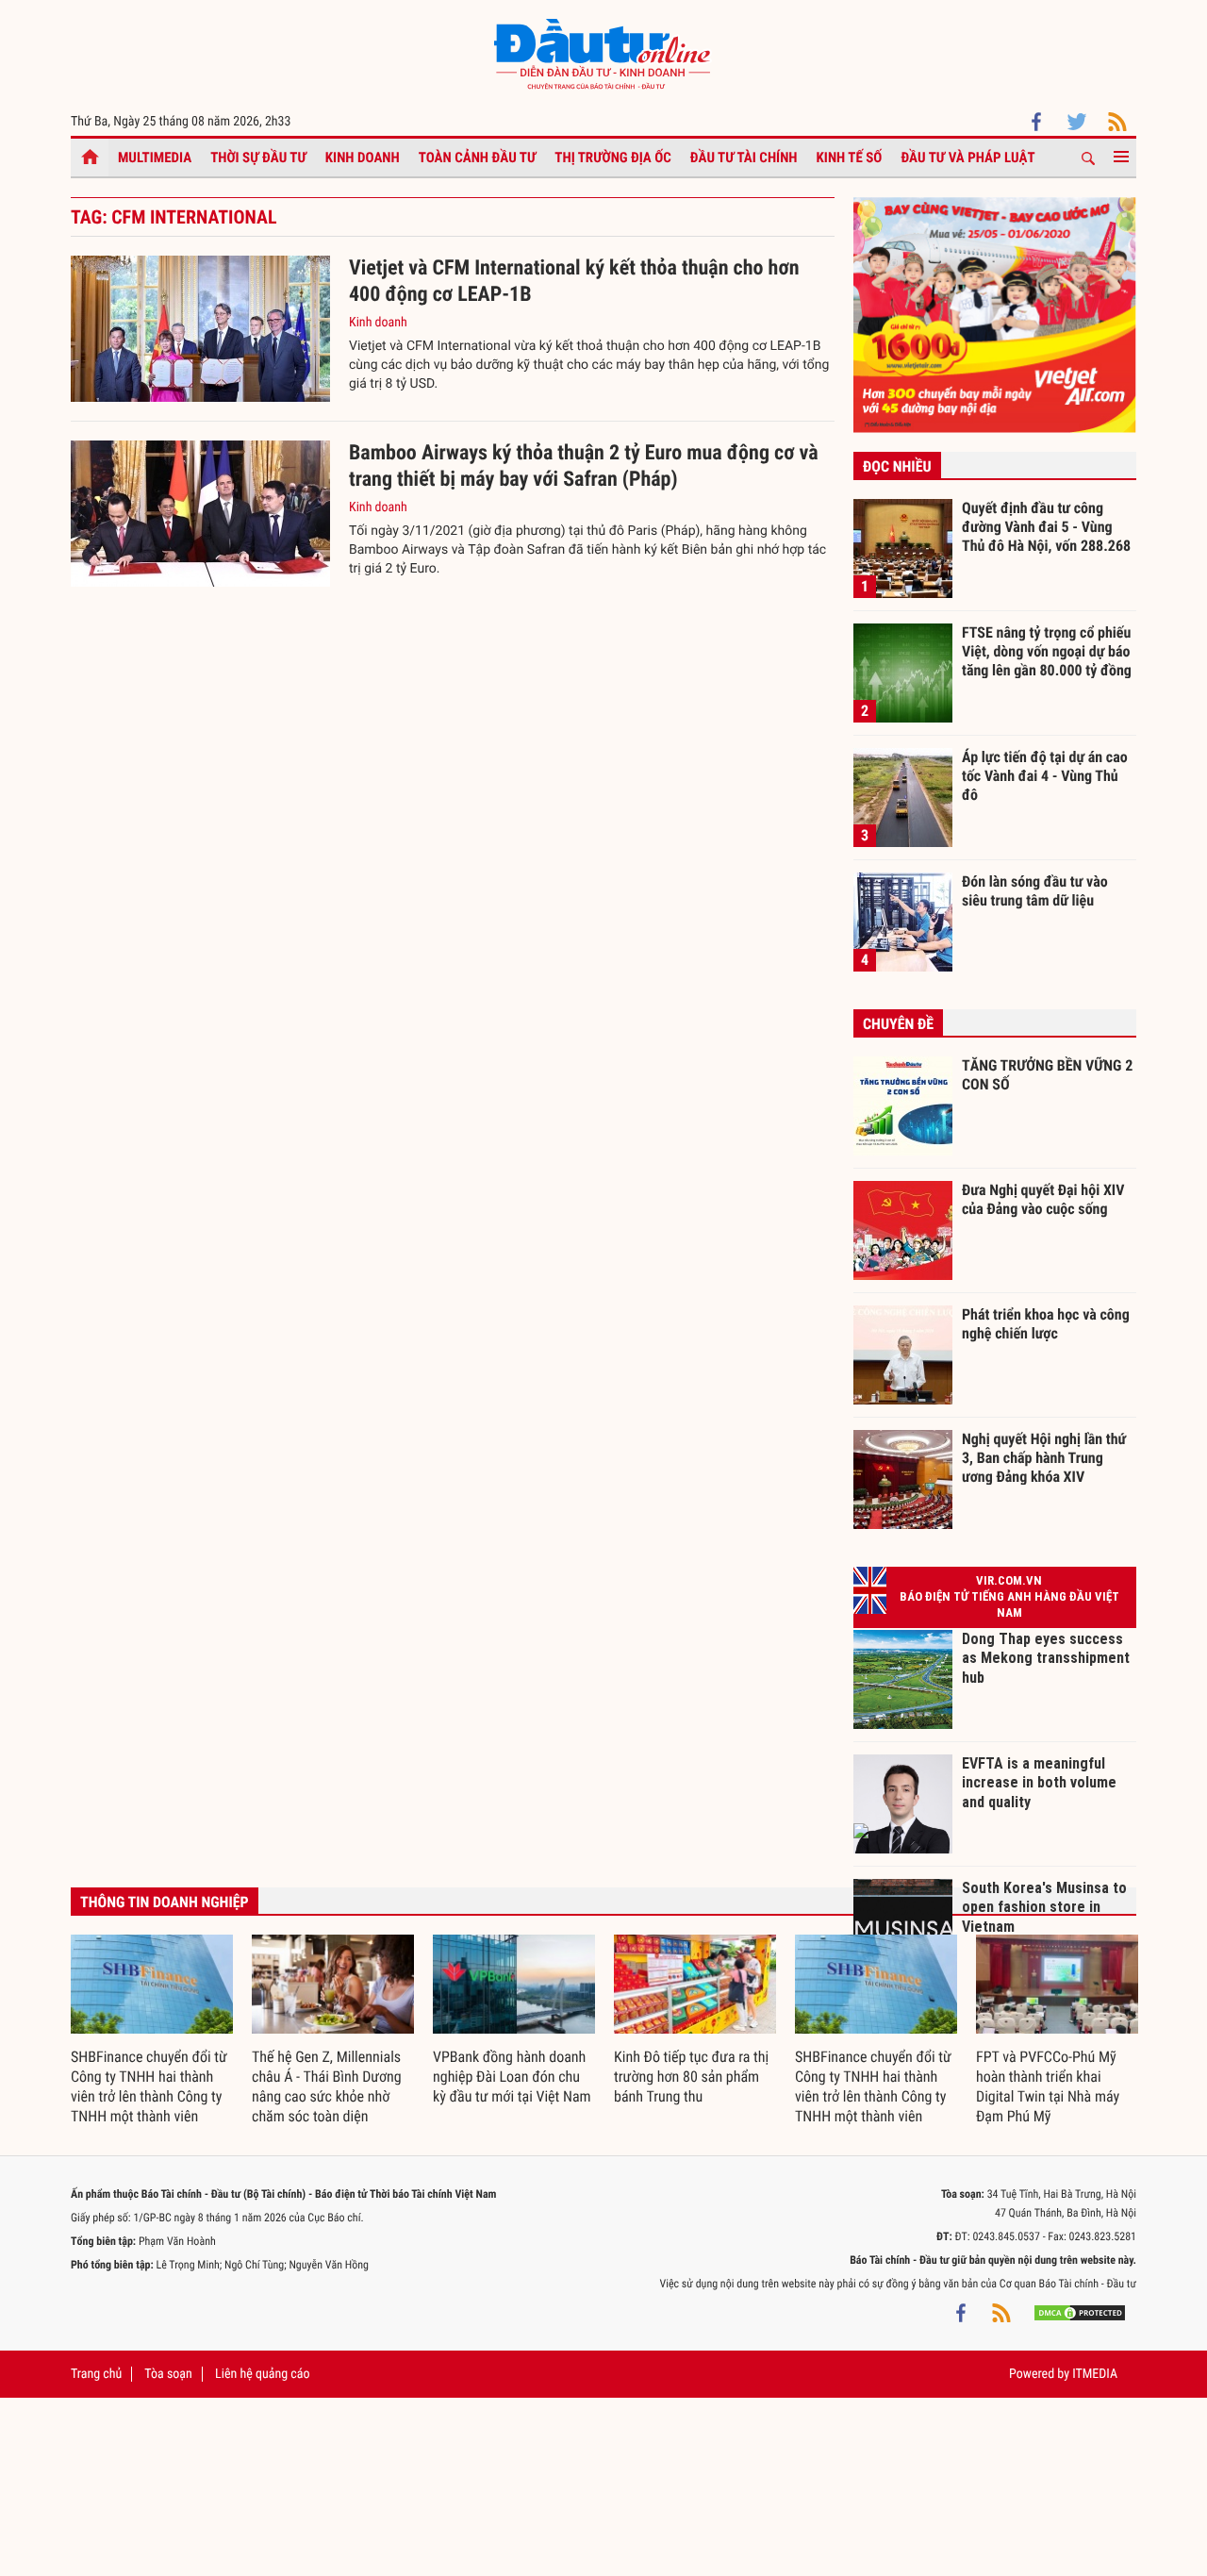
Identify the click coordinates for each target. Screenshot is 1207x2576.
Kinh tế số (850, 158)
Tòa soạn (168, 2374)
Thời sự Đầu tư (258, 158)
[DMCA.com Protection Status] (1080, 2312)
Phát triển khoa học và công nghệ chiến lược (1046, 1324)
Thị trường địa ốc (613, 158)
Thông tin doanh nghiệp (165, 1902)
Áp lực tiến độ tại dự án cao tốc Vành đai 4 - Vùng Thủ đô (1045, 775)
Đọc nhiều (897, 466)
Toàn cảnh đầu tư (478, 158)
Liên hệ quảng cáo (263, 2374)
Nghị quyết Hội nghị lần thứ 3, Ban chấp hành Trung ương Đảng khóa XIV (1044, 1457)
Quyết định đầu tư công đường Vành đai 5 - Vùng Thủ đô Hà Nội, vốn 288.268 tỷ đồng (1046, 526)
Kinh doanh (363, 158)
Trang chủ (96, 2374)
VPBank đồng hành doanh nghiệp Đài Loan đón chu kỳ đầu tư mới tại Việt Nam (512, 2077)
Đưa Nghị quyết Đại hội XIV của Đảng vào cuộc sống (1043, 1199)
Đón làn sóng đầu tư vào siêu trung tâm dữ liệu (1035, 891)
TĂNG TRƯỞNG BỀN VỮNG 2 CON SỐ (1047, 1075)
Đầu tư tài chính (744, 158)
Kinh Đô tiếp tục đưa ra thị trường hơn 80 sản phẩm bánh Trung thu (691, 2077)
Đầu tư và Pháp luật (967, 158)
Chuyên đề (898, 1024)
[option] (152, 2031)
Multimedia (155, 158)
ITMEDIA (1095, 2374)
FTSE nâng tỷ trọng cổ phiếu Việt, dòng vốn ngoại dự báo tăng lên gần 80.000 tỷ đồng (1047, 651)
